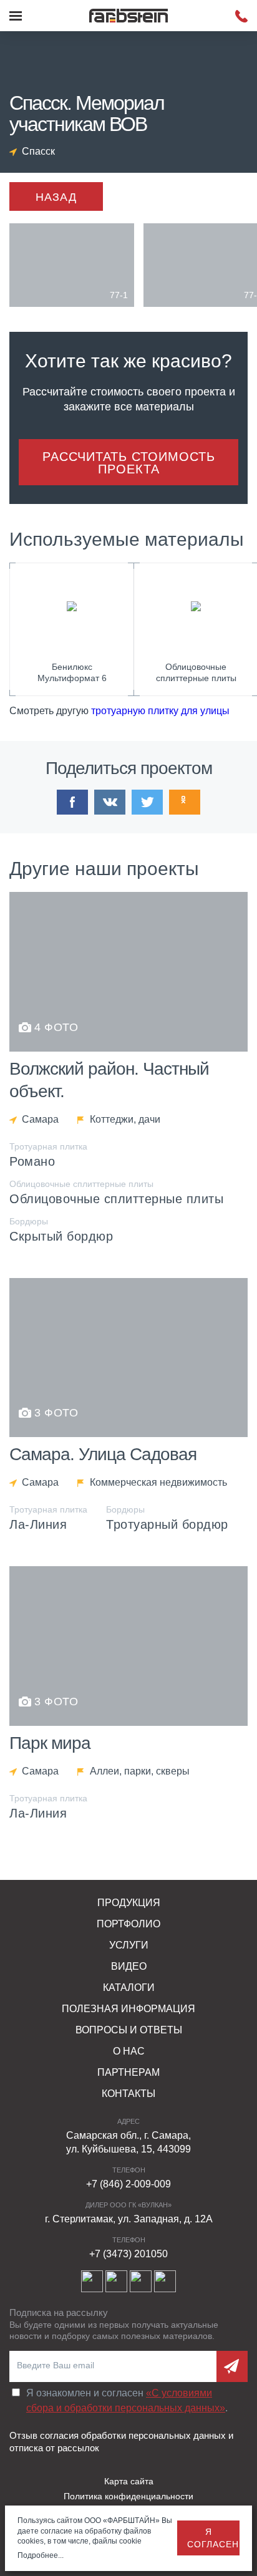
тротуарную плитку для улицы (160, 711)
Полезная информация (128, 2009)
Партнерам (128, 2072)
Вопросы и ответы (129, 2030)
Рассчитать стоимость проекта (129, 463)
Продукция (129, 1903)
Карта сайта (129, 2481)
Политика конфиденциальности (128, 2496)
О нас (129, 2051)
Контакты (128, 2094)
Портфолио (128, 1924)
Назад (56, 197)
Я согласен (213, 2538)
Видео (129, 1966)
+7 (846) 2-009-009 (128, 2184)
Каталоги (129, 1988)
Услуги (129, 1945)
